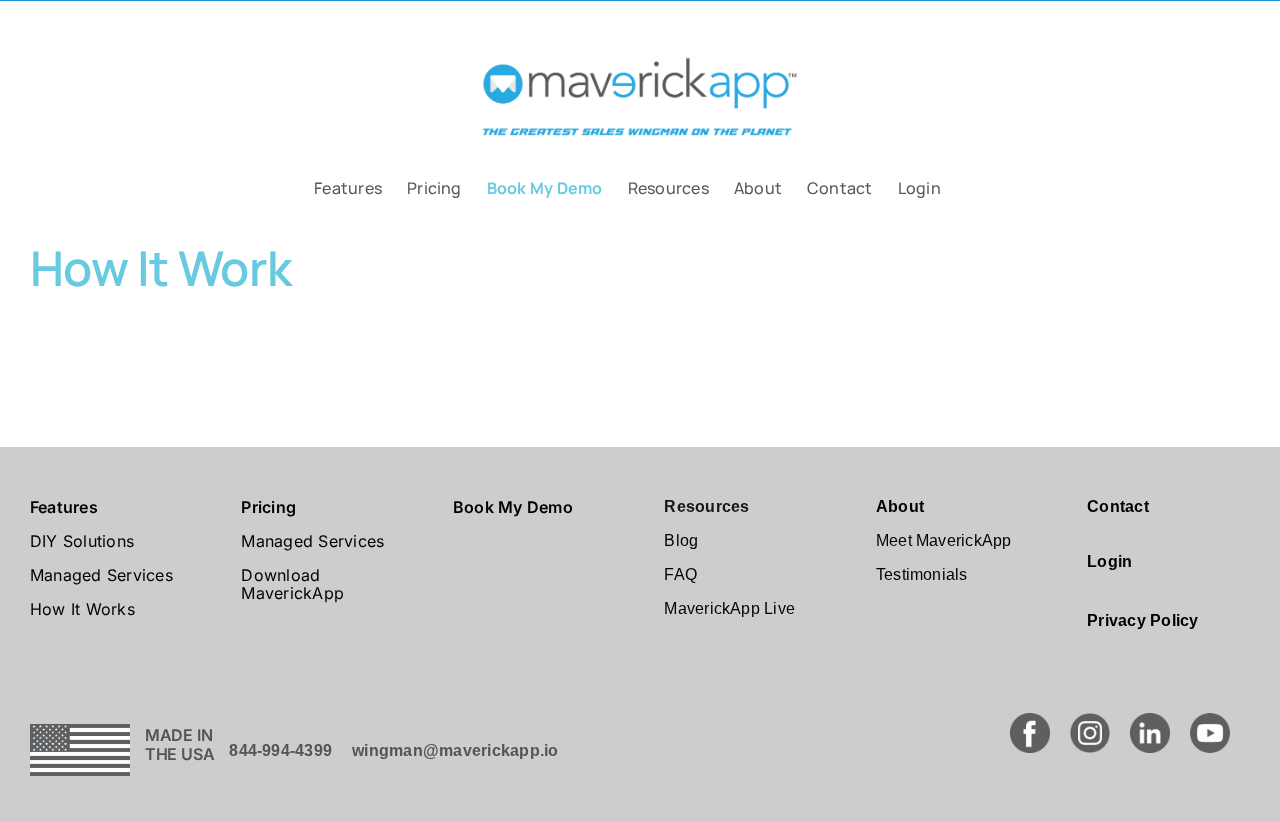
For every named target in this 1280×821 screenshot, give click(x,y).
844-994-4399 (280, 750)
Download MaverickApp (292, 584)
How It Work (160, 267)
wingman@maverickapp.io (455, 750)
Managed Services (101, 575)
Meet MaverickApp (944, 540)
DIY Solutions (82, 541)
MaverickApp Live (729, 608)
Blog (681, 540)
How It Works (82, 609)
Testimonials (922, 574)
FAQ (680, 574)
